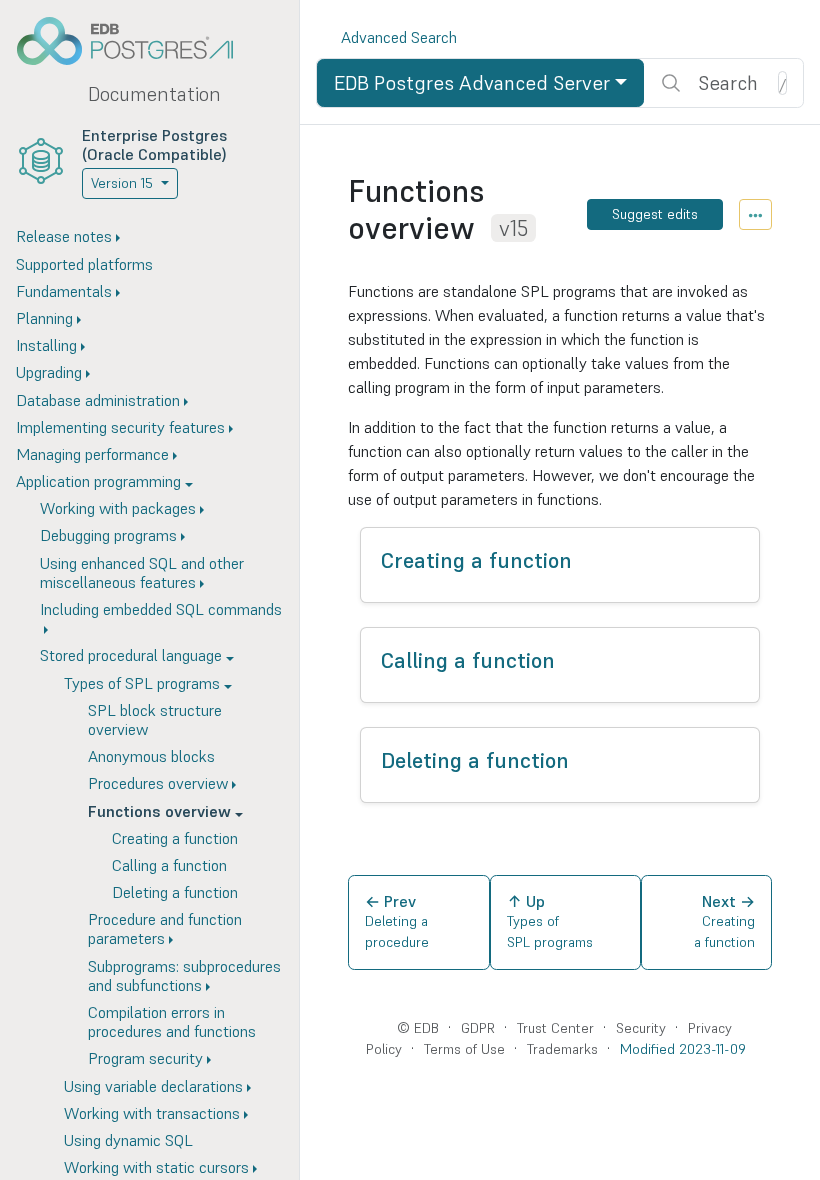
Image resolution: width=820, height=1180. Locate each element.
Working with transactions (152, 1113)
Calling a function (169, 865)
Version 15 (122, 183)
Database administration (98, 400)
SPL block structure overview (155, 719)
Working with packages (118, 508)
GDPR (478, 1028)
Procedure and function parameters (165, 928)
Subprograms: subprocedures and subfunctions (184, 975)
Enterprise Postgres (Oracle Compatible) (154, 144)
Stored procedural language (131, 655)
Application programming (98, 481)
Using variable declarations (153, 1086)
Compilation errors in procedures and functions (172, 1021)
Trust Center (555, 1028)
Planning (44, 318)
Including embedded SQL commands (161, 609)
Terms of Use (464, 1049)
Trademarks (562, 1049)
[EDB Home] (136, 41)
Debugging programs (108, 535)
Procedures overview (158, 783)
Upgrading (49, 372)
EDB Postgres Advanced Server (472, 83)
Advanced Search (399, 37)
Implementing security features (120, 427)
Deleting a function (175, 892)
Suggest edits (655, 214)
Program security (145, 1058)
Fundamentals (64, 291)
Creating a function (175, 838)
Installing (46, 345)
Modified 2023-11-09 (683, 1049)
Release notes (64, 236)
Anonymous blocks (151, 756)
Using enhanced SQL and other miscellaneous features (142, 572)
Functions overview (159, 811)
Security (641, 1028)
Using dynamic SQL (128, 1140)
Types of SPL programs (142, 683)
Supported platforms (84, 264)
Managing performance (92, 454)
